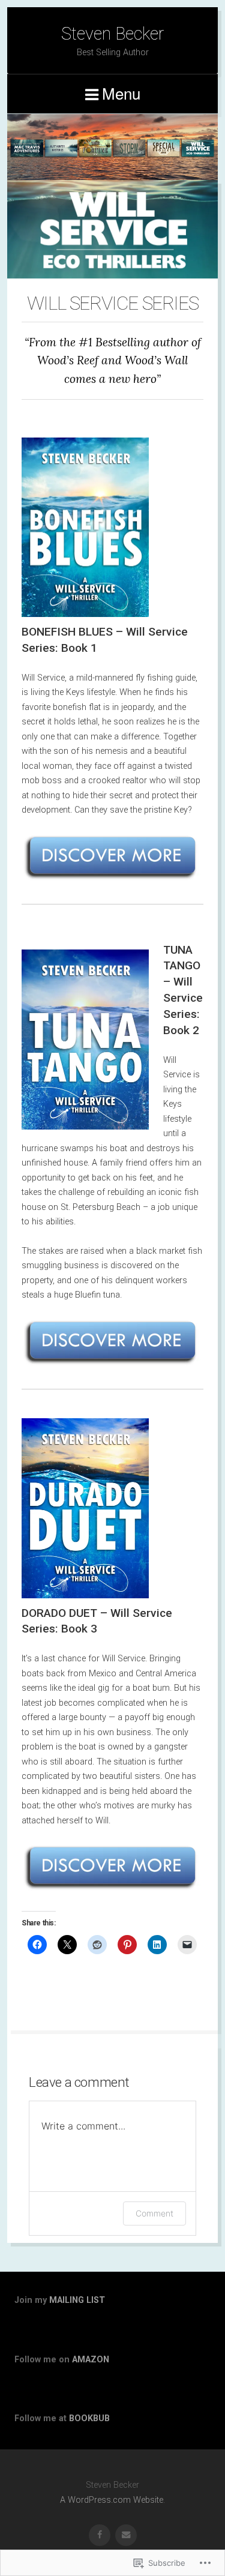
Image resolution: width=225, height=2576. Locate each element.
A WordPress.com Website (112, 2500)
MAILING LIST (77, 2300)
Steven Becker (112, 34)
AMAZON (91, 2360)
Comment (154, 2213)
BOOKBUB (89, 2418)
